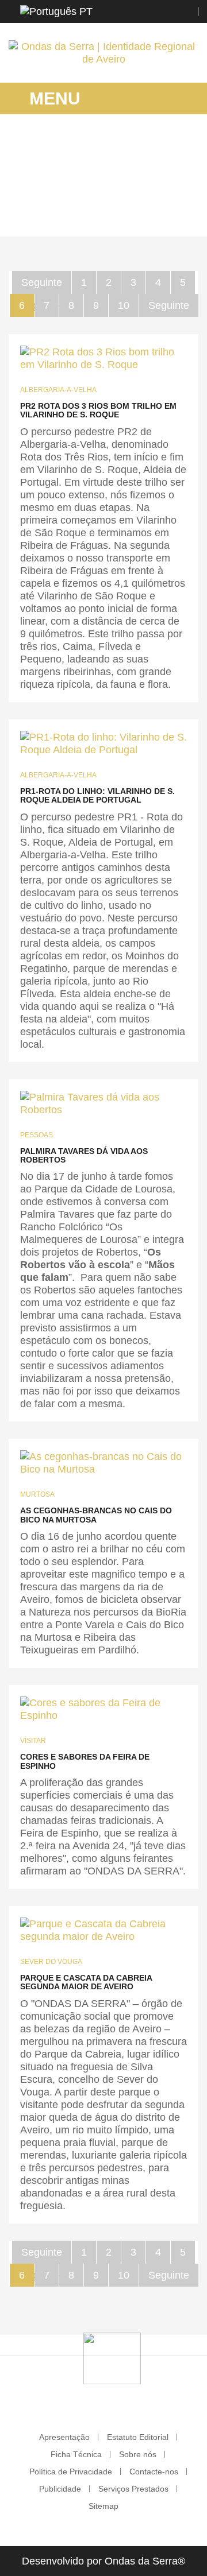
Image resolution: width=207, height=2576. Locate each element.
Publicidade (60, 2489)
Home (59, 198)
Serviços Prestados (133, 2489)
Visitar (33, 1741)
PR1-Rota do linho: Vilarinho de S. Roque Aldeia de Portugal (97, 795)
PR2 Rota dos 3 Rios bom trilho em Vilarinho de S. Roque (98, 410)
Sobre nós (138, 2454)
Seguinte (42, 282)
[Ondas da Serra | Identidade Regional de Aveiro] (103, 53)
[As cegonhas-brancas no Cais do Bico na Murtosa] (103, 1463)
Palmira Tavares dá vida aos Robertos (84, 1155)
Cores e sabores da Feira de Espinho (85, 1761)
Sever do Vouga (51, 1962)
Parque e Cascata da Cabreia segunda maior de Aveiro (86, 1982)
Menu (53, 98)
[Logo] (112, 2358)
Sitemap (103, 2506)
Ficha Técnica (76, 2454)
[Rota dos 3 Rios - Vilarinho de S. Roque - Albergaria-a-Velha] (103, 358)
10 (124, 305)
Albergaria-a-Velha (58, 390)
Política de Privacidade (71, 2472)
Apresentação (64, 2437)
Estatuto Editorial (138, 2437)
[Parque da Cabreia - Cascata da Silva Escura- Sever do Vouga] (103, 1930)
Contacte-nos (154, 2472)
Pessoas (37, 1135)
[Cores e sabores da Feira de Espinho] (103, 1709)
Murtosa (37, 1494)
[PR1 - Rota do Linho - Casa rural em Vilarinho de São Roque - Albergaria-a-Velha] (103, 743)
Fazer (137, 198)
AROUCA (98, 198)
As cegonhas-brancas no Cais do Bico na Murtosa (96, 1515)
